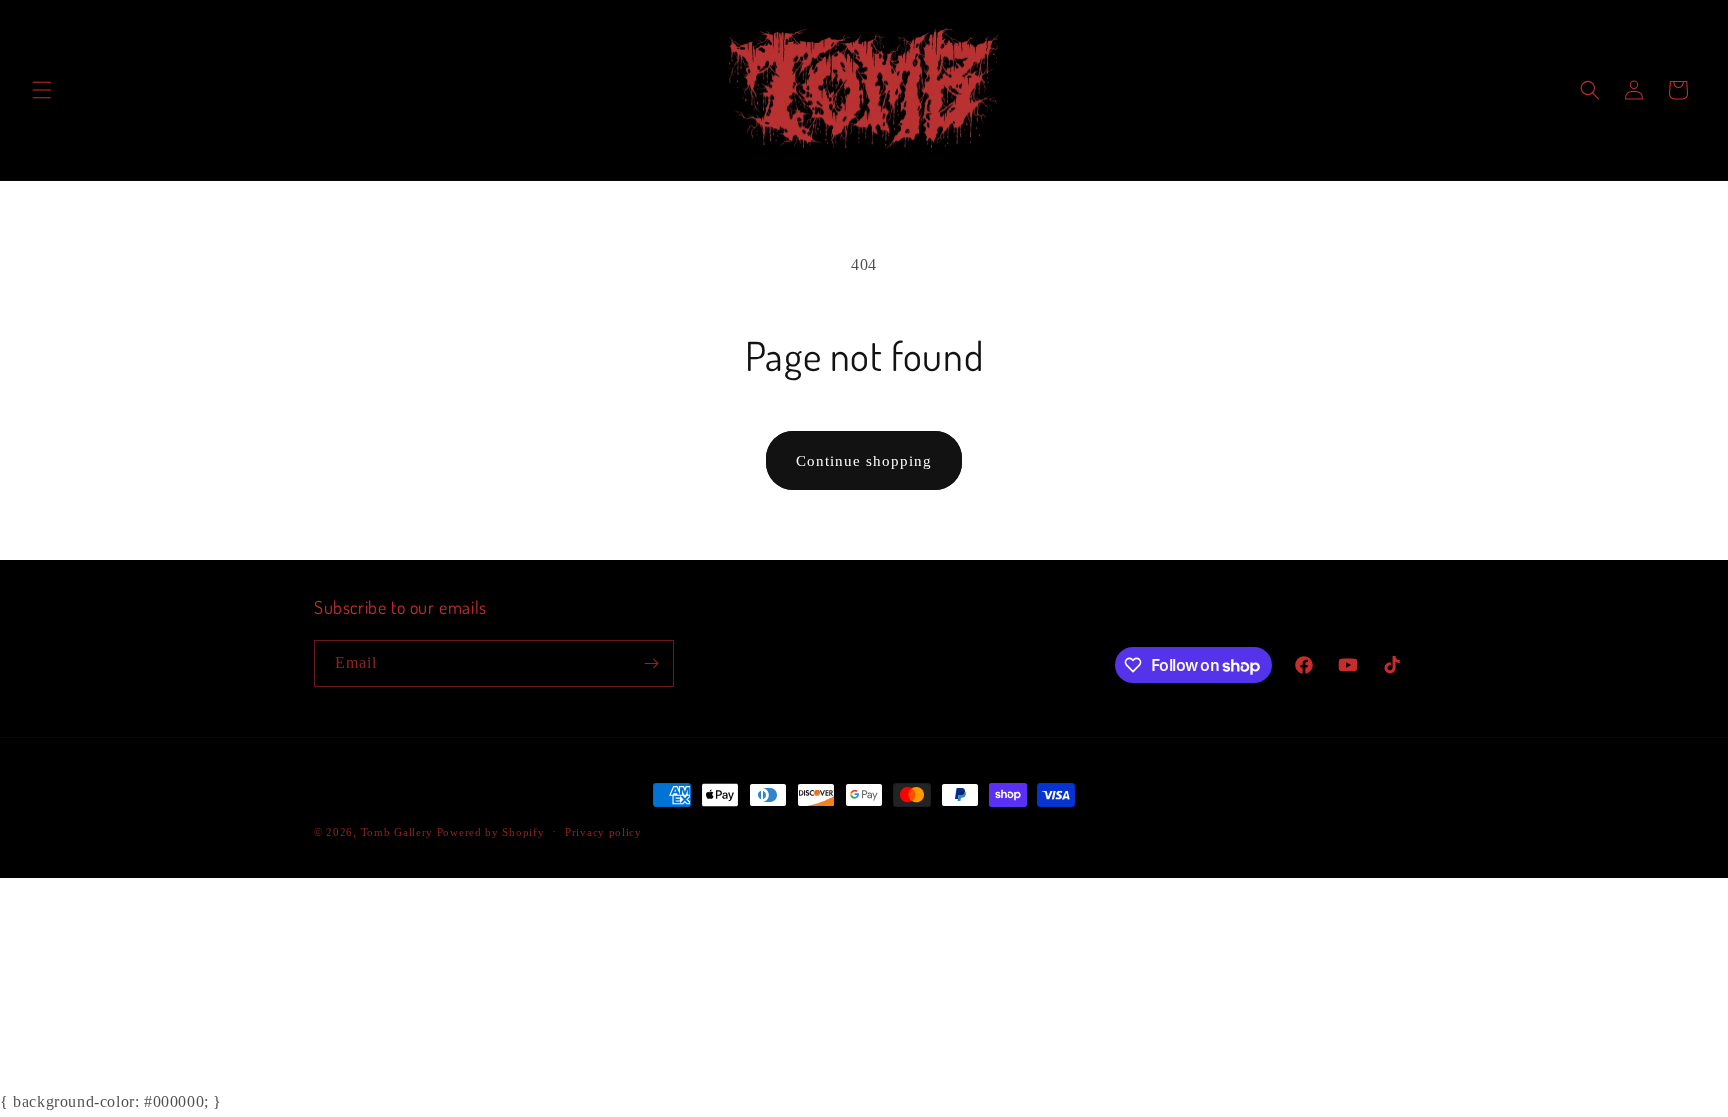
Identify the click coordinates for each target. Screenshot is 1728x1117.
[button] (42, 90)
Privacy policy (603, 832)
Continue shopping (864, 461)
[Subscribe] (651, 663)
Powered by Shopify (491, 832)
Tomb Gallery (399, 832)
